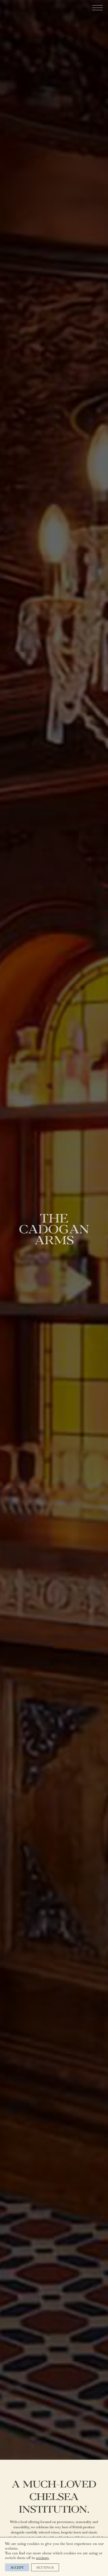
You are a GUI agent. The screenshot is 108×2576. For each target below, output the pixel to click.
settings (42, 2558)
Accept (17, 2567)
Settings (45, 2567)
